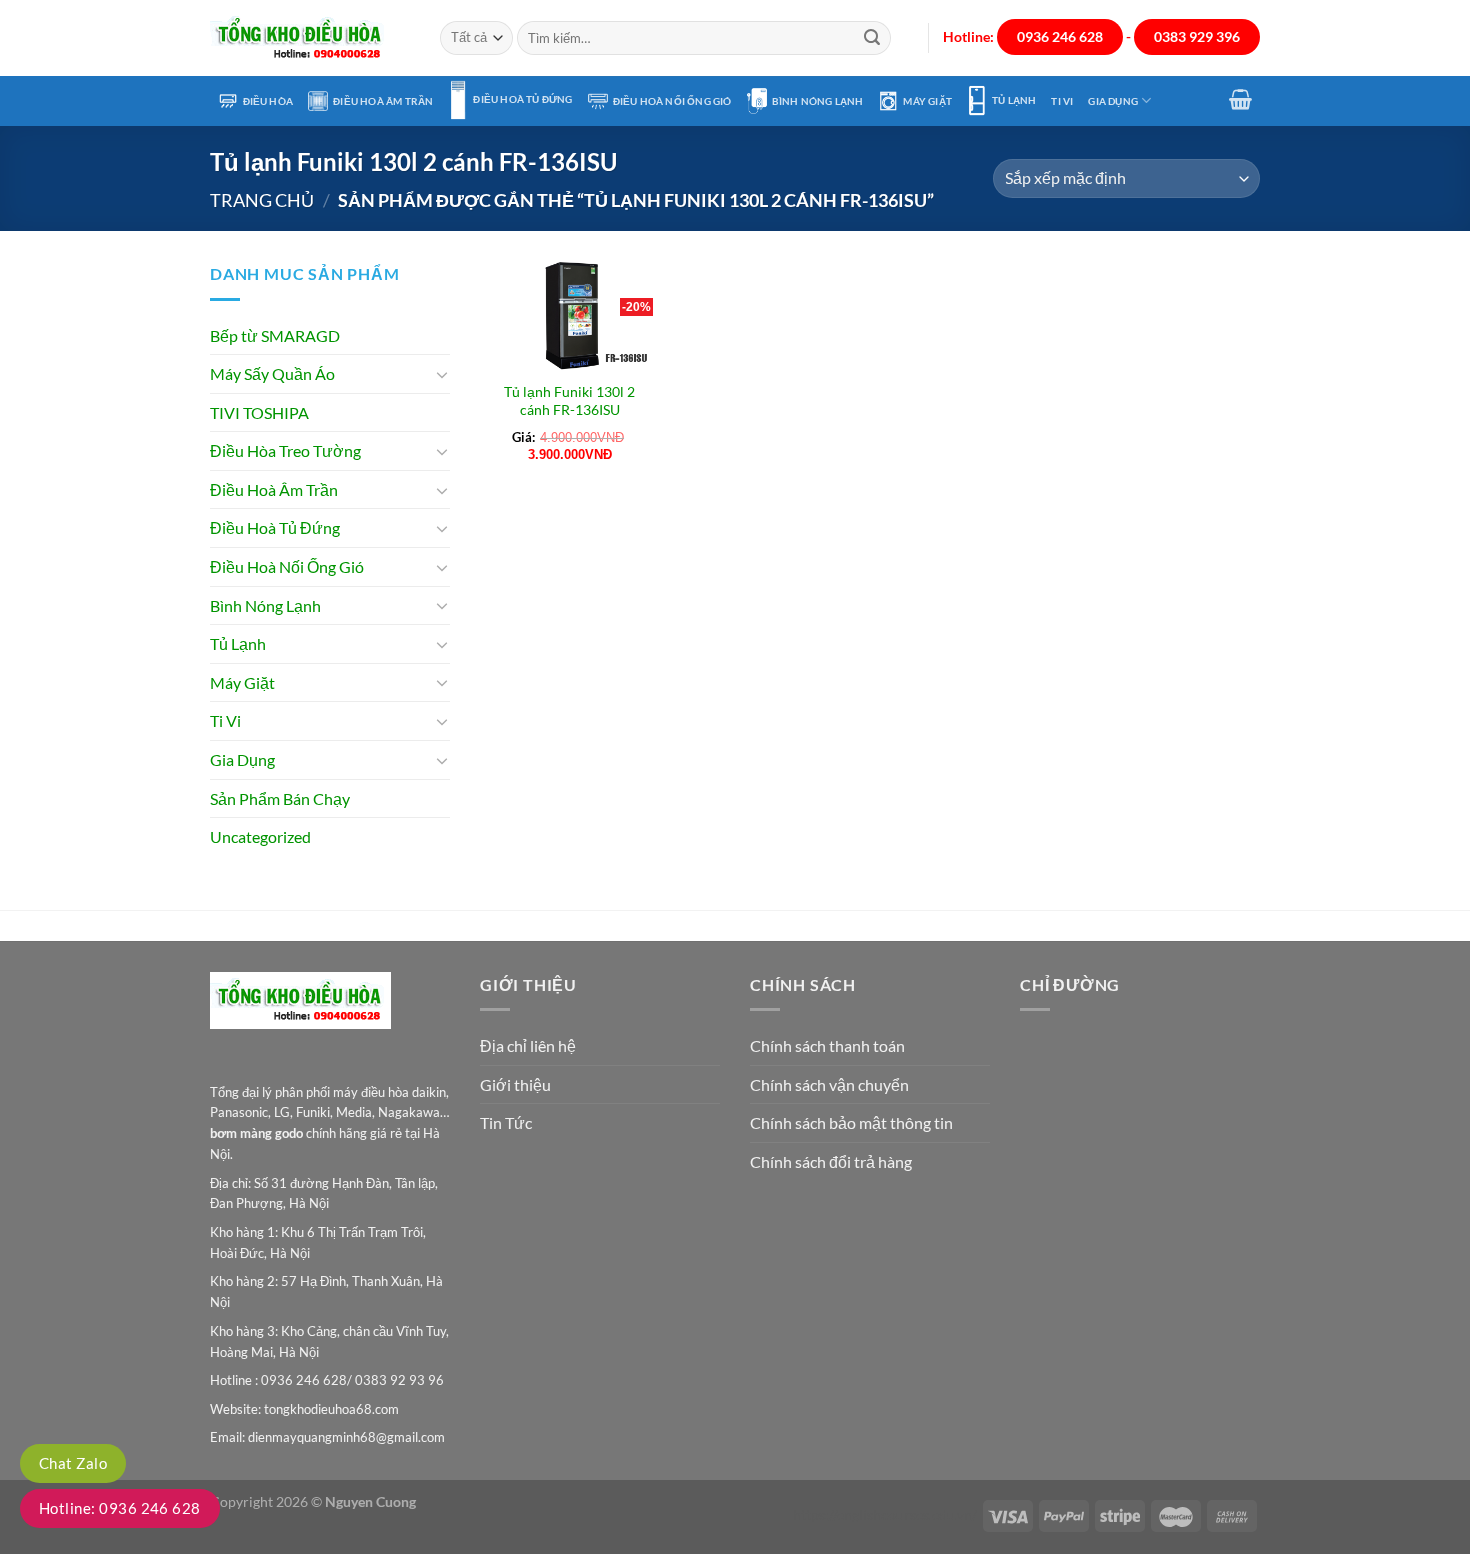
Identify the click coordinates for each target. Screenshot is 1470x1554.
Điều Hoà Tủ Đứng (522, 99)
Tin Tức (506, 1122)
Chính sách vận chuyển (829, 1084)
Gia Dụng (1113, 101)
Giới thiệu (515, 1084)
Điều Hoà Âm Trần (383, 101)
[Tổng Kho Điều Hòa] (310, 38)
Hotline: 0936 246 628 (120, 1508)
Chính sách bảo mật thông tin (851, 1122)
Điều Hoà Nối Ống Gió (672, 101)
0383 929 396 (1197, 37)
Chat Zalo (73, 1463)
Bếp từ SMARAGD (275, 335)
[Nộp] (872, 38)
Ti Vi (1062, 101)
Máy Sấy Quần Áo (272, 373)
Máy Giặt (927, 101)
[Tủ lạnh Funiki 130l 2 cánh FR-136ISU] (570, 315)
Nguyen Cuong (370, 1501)
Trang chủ (262, 200)
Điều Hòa (268, 101)
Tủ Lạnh (1014, 100)
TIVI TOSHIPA (259, 412)
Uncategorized (260, 836)
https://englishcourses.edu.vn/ (885, 1514)
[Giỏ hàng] (1241, 99)
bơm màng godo (256, 1133)
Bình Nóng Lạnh (818, 101)
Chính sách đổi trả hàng (831, 1161)
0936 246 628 (1060, 37)
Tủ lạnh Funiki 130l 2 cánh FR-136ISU (569, 401)
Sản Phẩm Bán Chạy (280, 798)
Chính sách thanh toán (827, 1045)
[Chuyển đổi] (442, 374)
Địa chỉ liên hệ (528, 1045)
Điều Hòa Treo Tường (285, 450)
